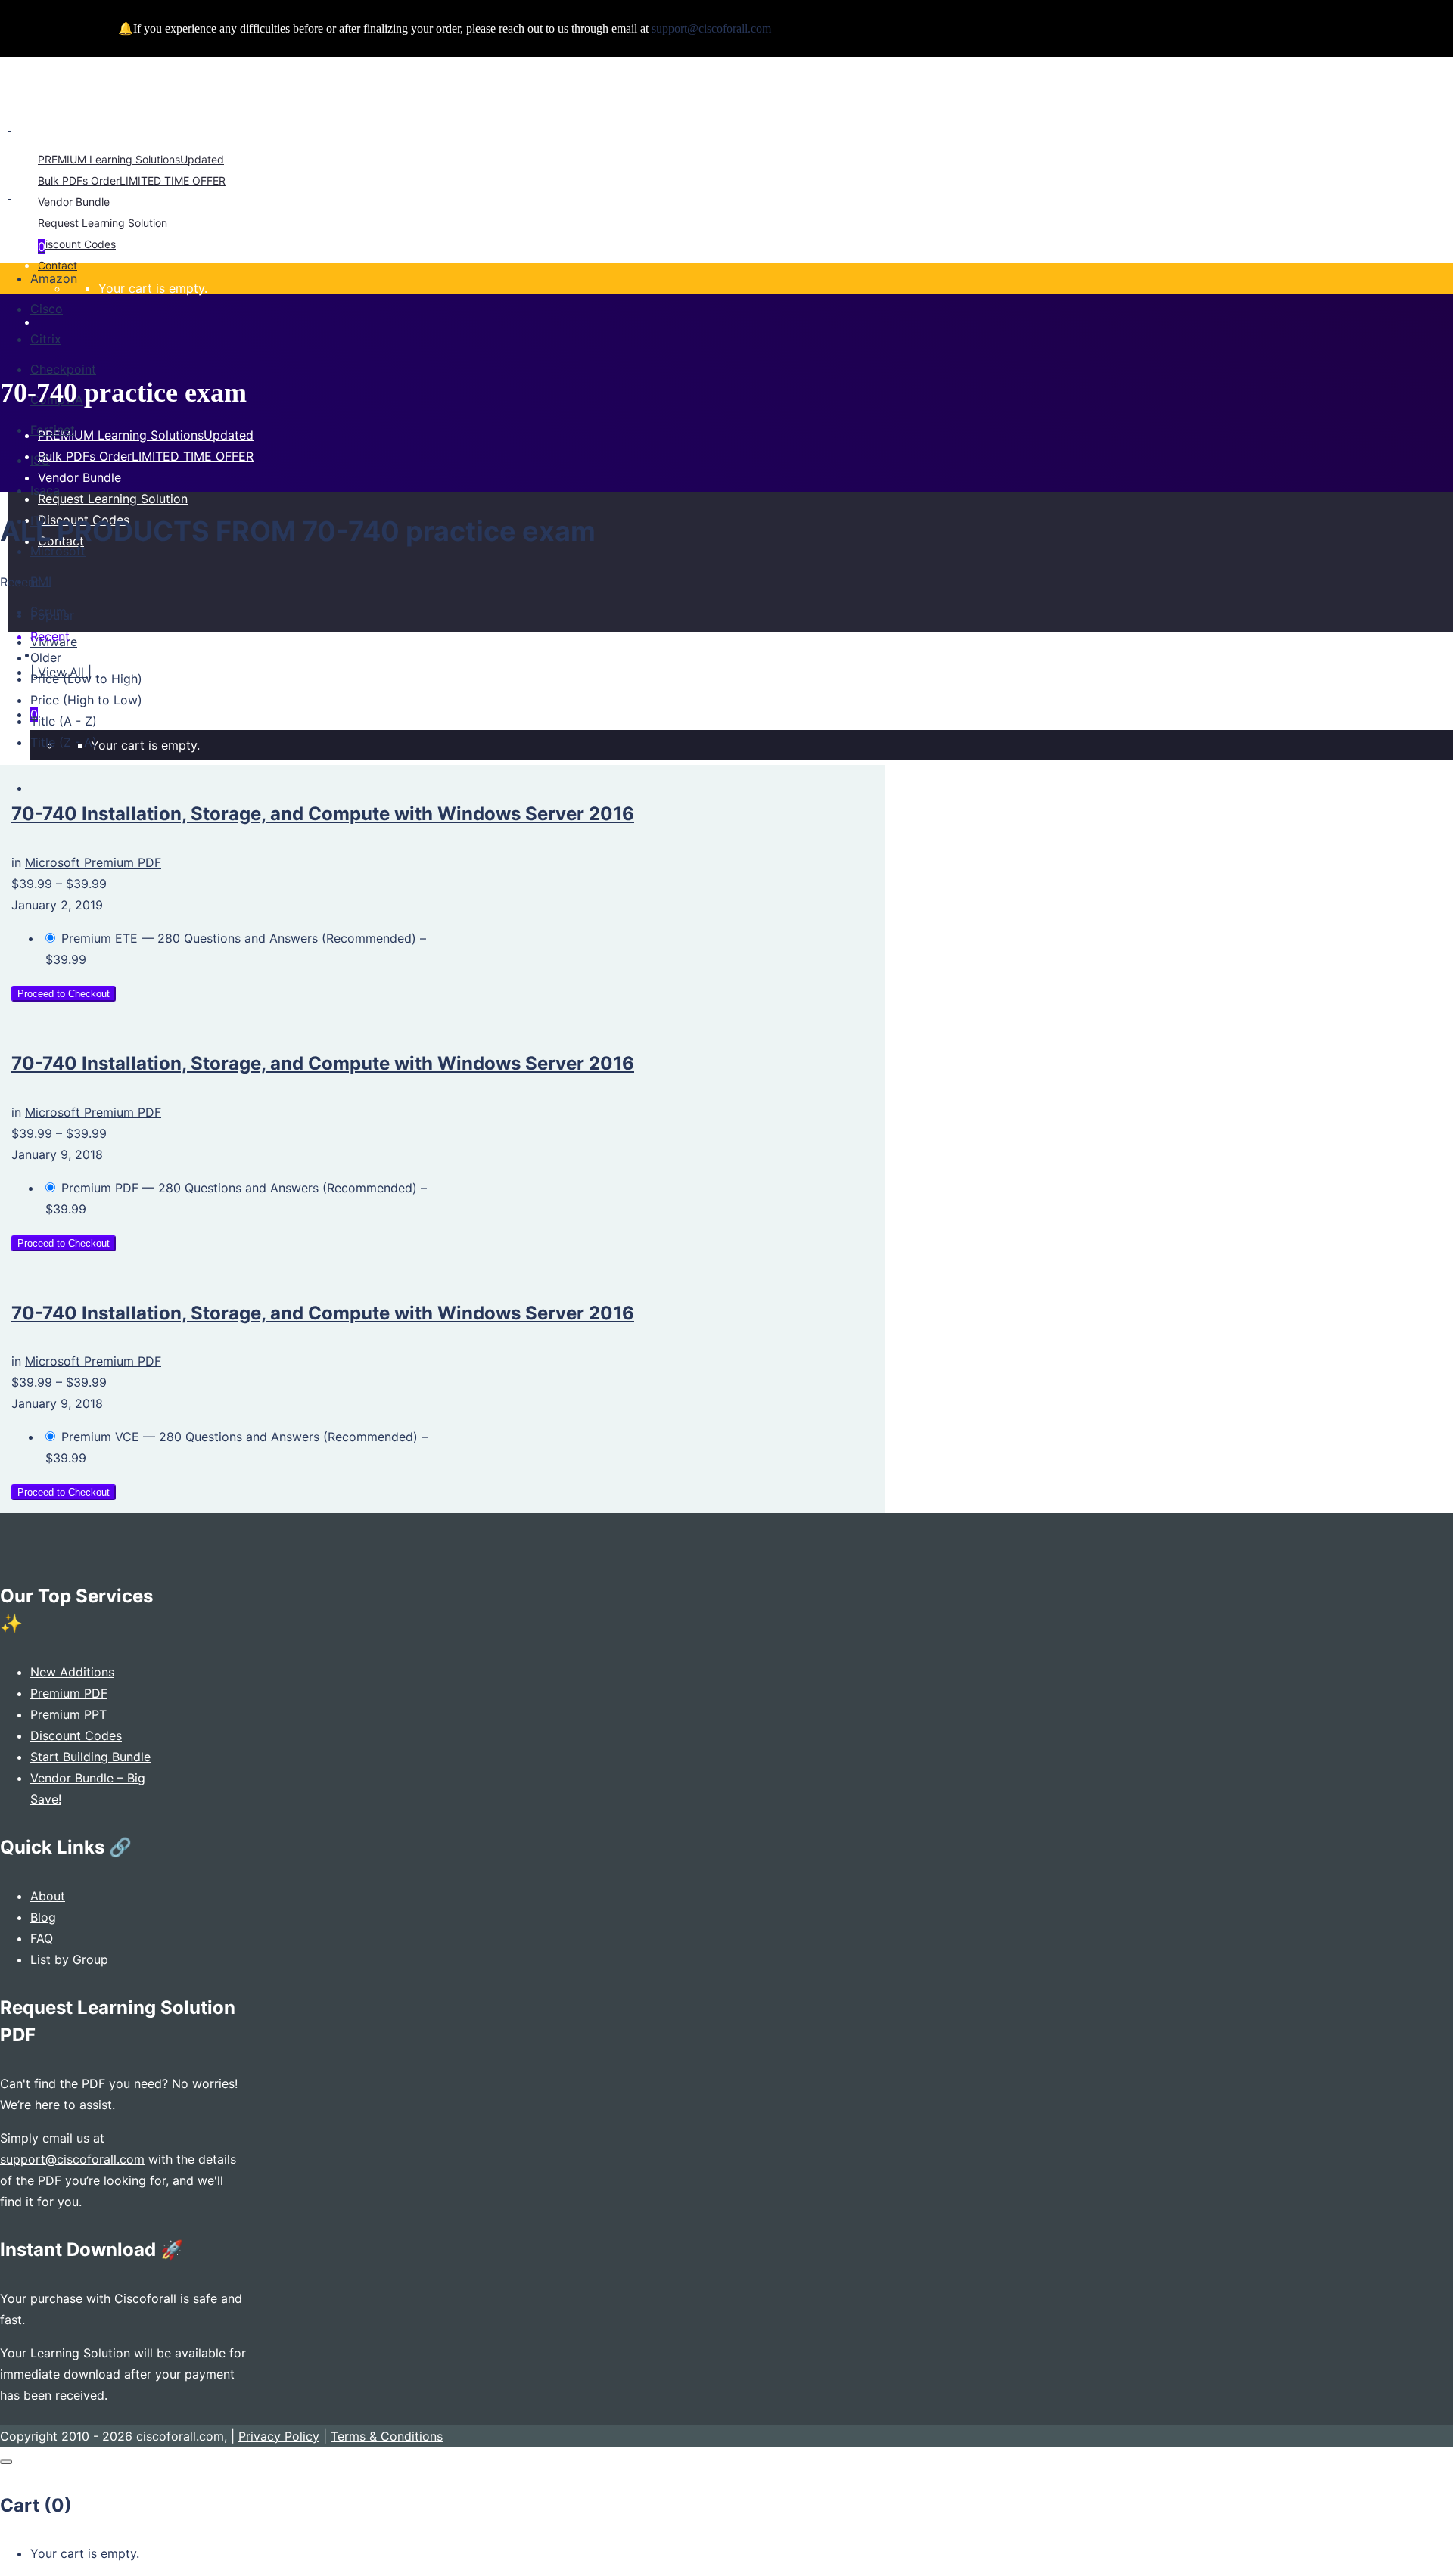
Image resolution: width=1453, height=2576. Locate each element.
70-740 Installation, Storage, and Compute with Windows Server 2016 (323, 814)
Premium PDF (69, 1693)
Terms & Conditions (387, 2436)
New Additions (72, 1672)
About (48, 1896)
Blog (43, 1917)
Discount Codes (76, 1735)
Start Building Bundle (90, 1757)
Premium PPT (68, 1714)
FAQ (42, 1938)
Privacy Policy (279, 2436)
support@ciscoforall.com (72, 2159)
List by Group (69, 1959)
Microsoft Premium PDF (93, 862)
